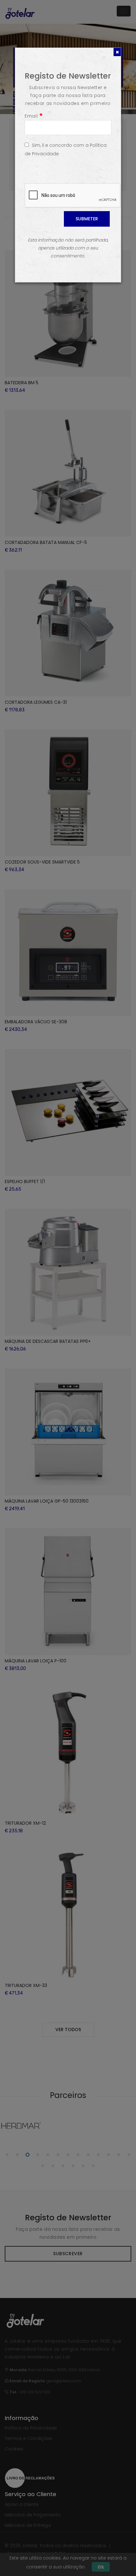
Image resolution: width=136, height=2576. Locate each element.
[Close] (117, 52)
